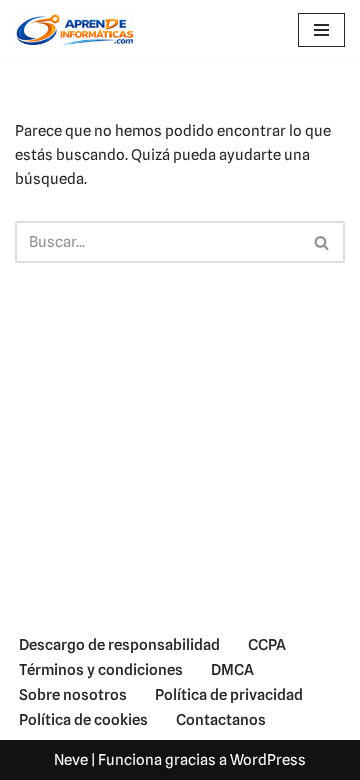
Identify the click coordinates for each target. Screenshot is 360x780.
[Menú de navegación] (321, 30)
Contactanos (221, 720)
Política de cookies (83, 720)
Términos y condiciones (101, 670)
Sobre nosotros (73, 695)
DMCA (232, 670)
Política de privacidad (229, 695)
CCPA (267, 645)
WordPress (268, 760)
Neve (71, 760)
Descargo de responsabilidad (119, 645)
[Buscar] (322, 242)
